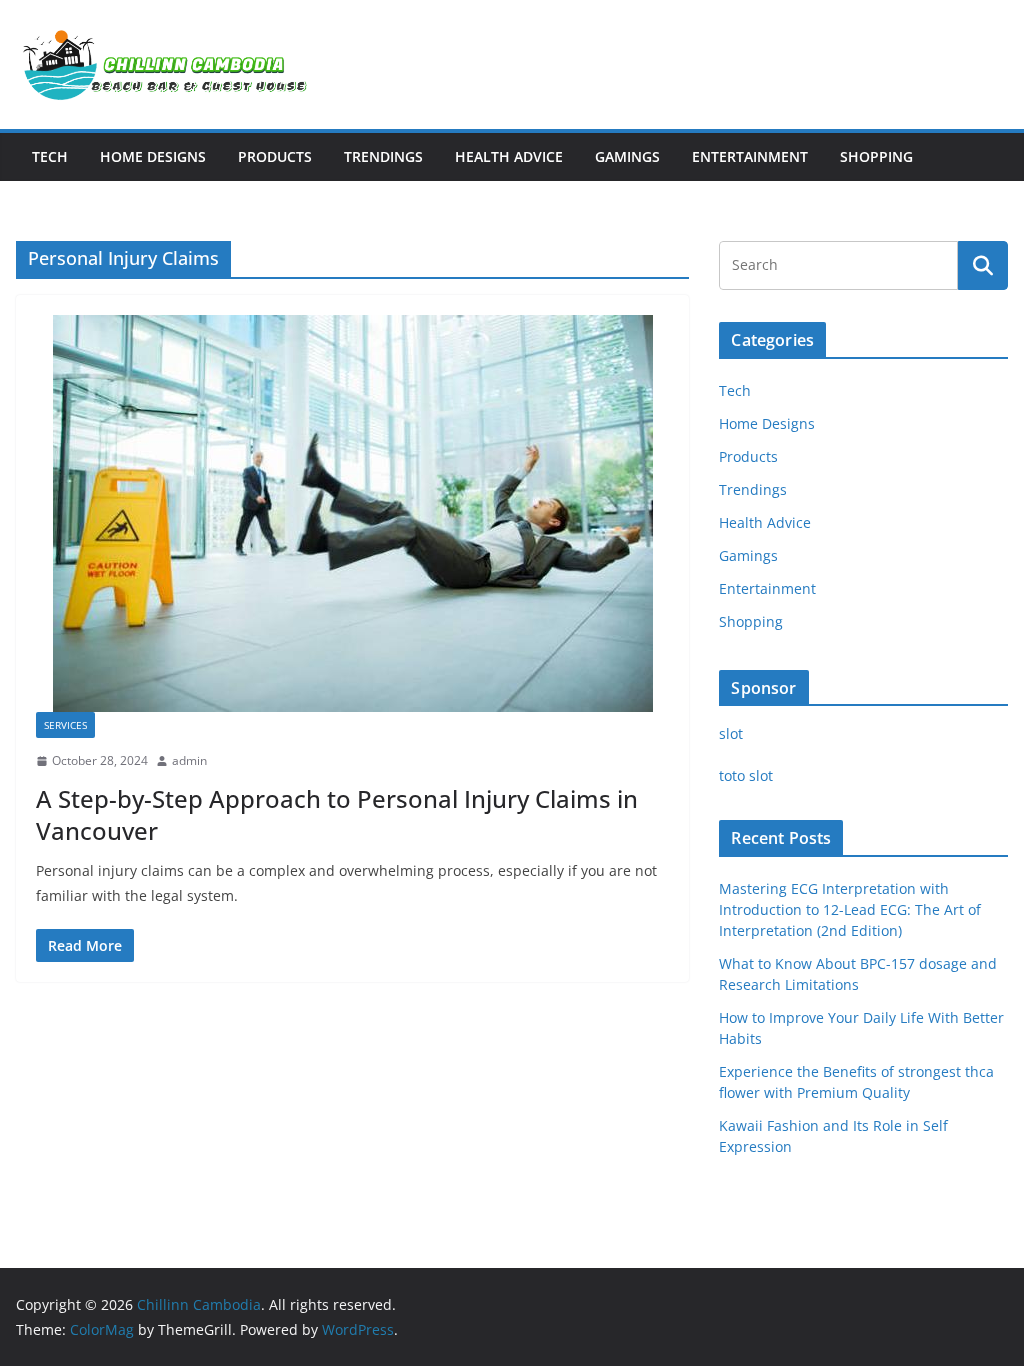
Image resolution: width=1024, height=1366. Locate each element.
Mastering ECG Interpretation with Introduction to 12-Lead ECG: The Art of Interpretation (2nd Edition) (850, 909)
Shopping (876, 156)
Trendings (383, 156)
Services (65, 725)
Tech (50, 156)
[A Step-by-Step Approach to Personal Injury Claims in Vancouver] (352, 513)
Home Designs (153, 156)
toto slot (746, 775)
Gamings (627, 156)
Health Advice (509, 156)
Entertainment (750, 156)
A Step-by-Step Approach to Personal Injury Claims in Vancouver (337, 814)
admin (189, 760)
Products (275, 156)
